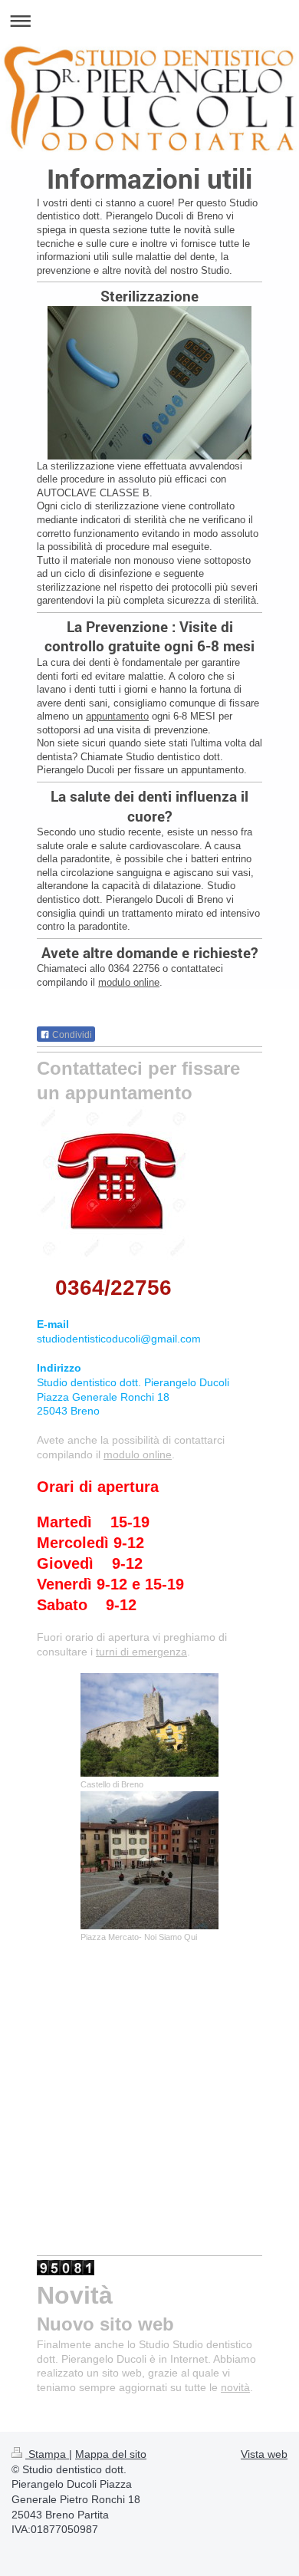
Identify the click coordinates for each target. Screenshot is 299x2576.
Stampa (47, 2454)
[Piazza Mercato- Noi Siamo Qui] (149, 1860)
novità (235, 2387)
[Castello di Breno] (149, 1725)
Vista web (264, 2454)
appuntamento (117, 716)
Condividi (71, 1035)
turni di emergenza (141, 1652)
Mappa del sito (111, 2454)
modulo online (129, 982)
